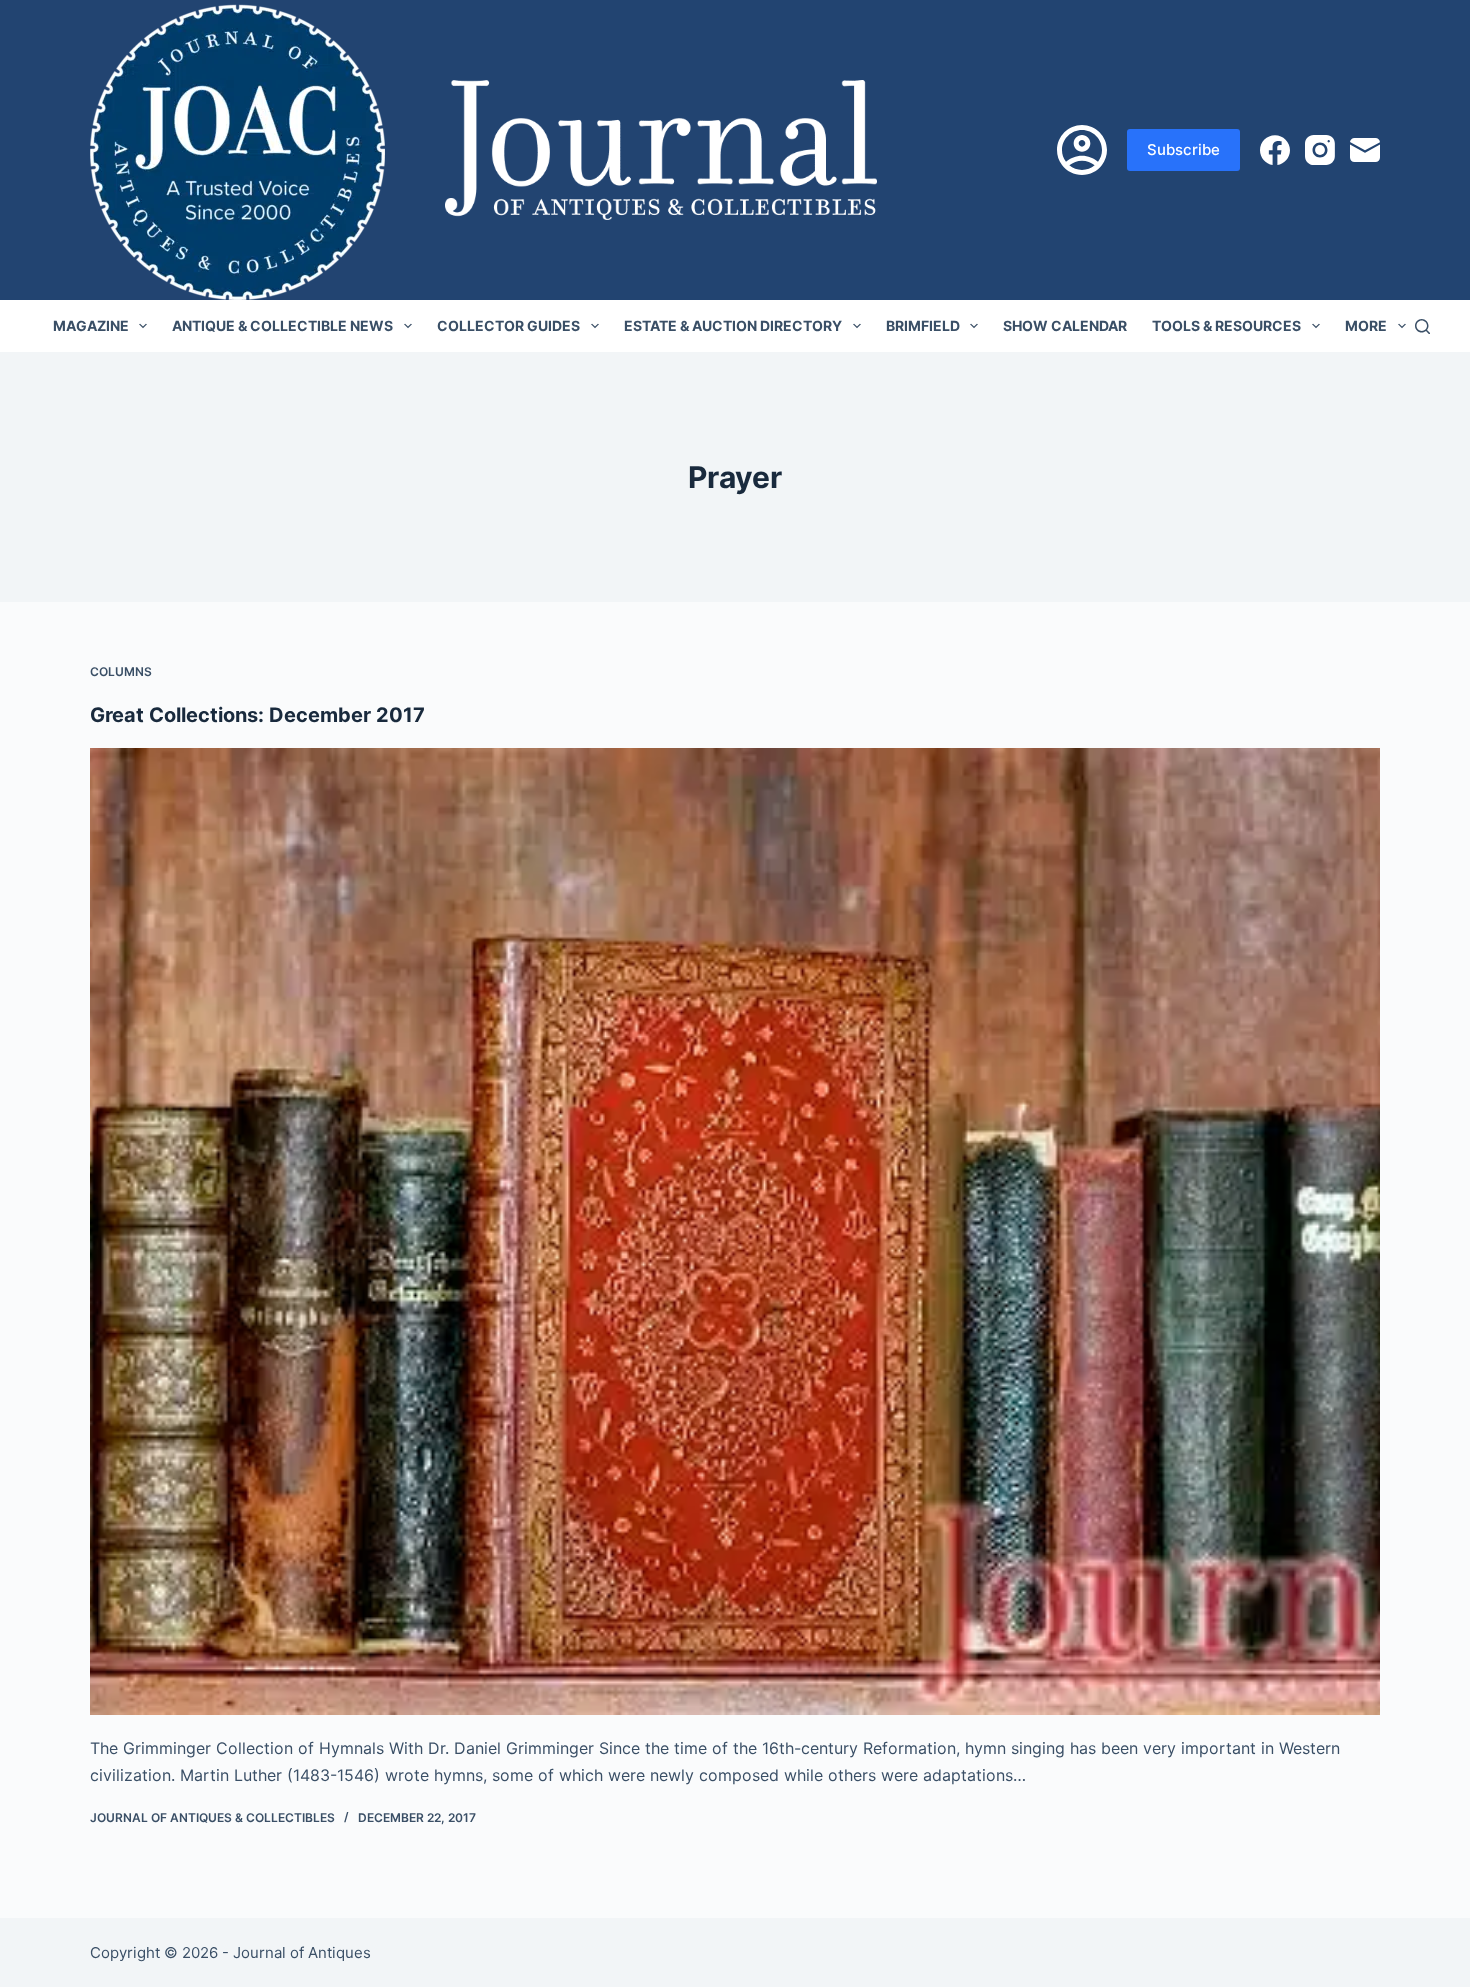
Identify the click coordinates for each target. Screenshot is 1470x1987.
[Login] (1082, 150)
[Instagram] (1320, 150)
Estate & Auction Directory (733, 325)
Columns (121, 671)
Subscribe (1183, 149)
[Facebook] (1275, 150)
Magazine (91, 325)
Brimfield (923, 325)
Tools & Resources (1226, 325)
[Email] (1365, 150)
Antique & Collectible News (282, 325)
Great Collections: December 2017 (257, 715)
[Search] (1422, 326)
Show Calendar (1065, 325)
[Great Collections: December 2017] (735, 1232)
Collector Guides (508, 325)
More (1366, 325)
